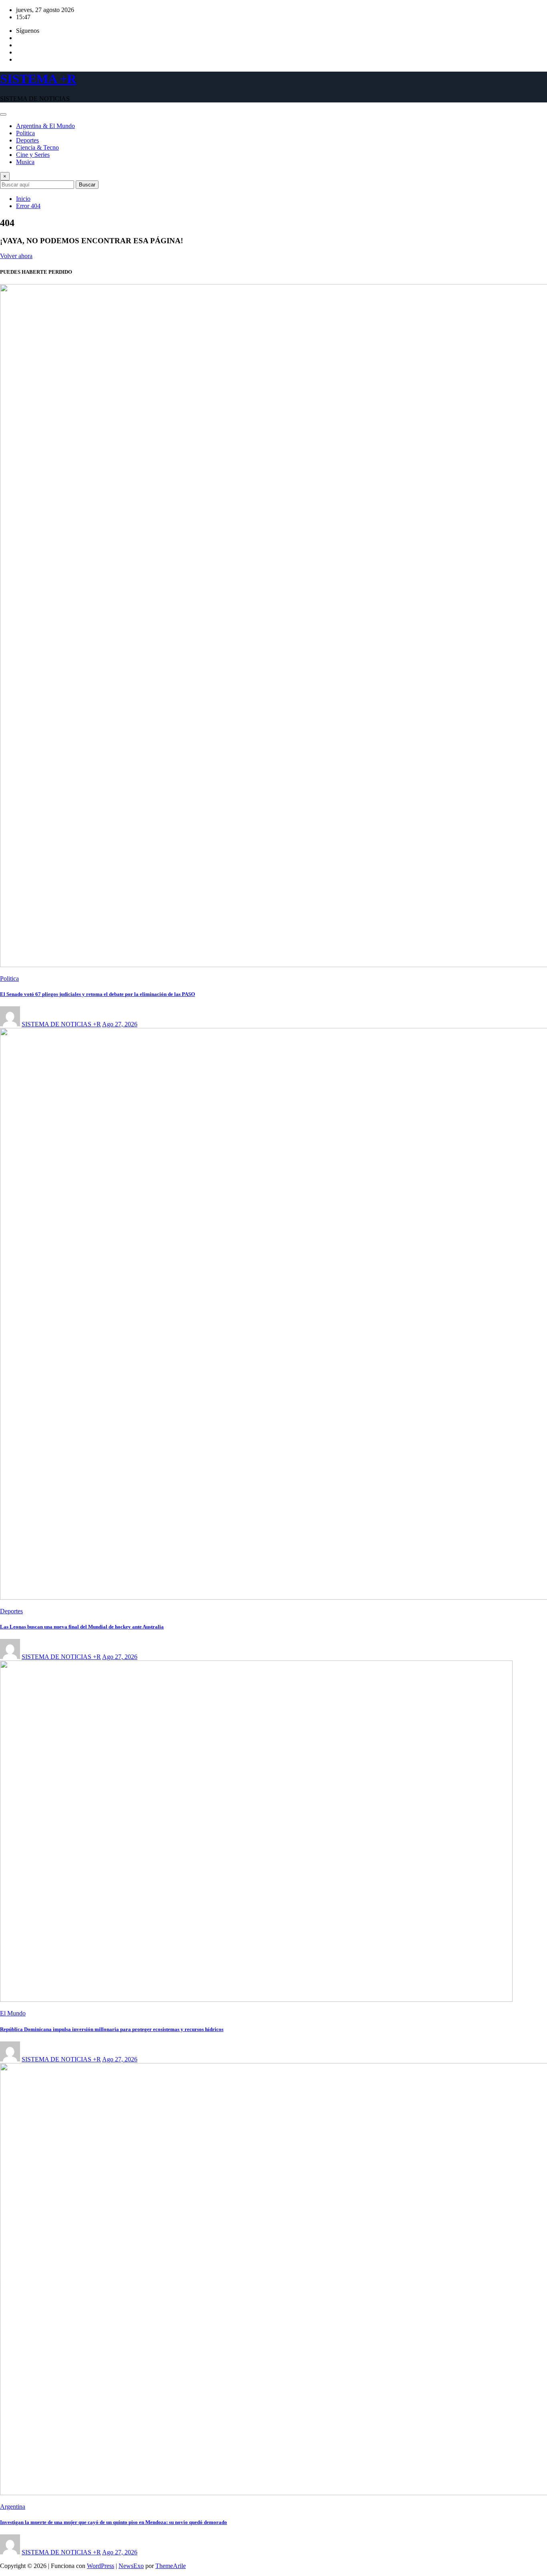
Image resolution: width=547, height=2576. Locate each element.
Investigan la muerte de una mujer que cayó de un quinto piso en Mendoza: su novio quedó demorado (114, 2522)
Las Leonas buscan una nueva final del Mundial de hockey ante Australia (82, 1627)
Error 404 (28, 206)
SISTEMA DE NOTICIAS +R (61, 1024)
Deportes (27, 140)
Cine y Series (33, 155)
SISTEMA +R (38, 79)
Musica (25, 162)
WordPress (101, 2566)
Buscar (87, 185)
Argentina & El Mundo (45, 126)
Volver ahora (16, 256)
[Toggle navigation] (3, 114)
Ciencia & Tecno (37, 147)
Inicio (23, 199)
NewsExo (131, 2566)
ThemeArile (171, 2566)
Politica (25, 133)
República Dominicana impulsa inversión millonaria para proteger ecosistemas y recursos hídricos (112, 2029)
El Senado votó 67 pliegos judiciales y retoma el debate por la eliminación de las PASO (98, 994)
